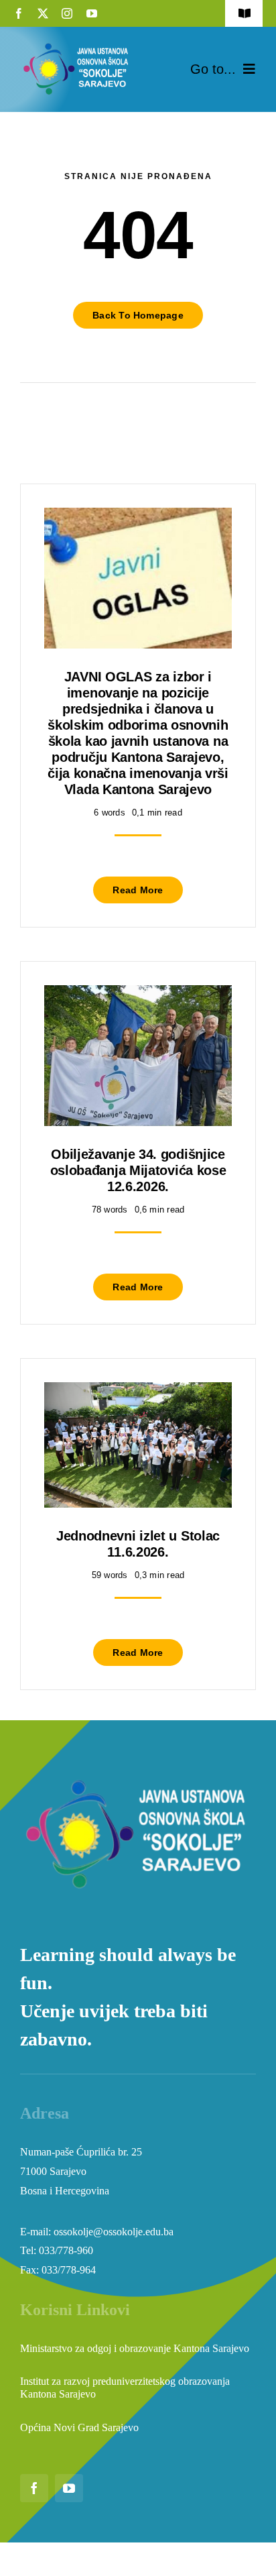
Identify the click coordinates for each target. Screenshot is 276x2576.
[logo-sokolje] (77, 45)
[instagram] (67, 13)
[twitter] (43, 13)
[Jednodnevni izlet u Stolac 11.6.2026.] (138, 1392)
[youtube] (92, 13)
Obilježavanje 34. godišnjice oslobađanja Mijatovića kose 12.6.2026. (138, 1170)
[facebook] (19, 13)
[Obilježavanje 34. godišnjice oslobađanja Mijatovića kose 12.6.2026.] (138, 995)
